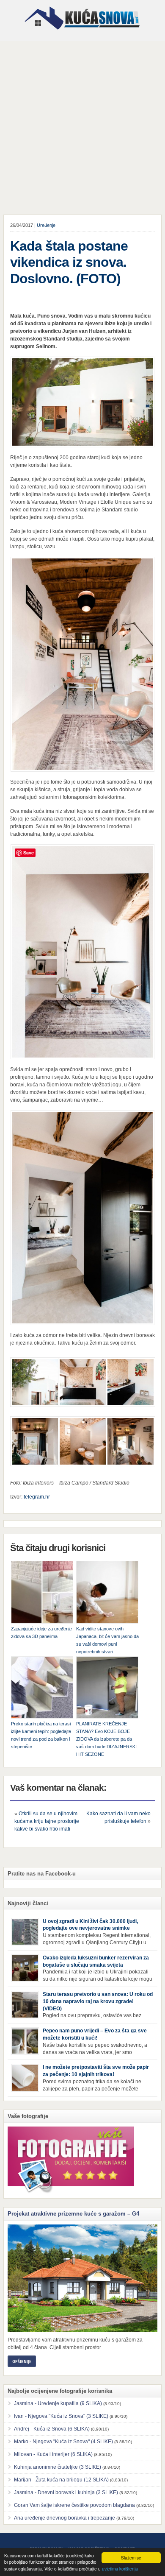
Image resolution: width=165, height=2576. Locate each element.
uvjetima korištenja (120, 2569)
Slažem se (131, 2558)
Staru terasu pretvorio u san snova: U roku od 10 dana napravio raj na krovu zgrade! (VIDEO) (98, 2001)
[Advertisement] (82, 128)
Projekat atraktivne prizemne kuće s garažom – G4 (73, 2214)
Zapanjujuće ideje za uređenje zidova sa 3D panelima (41, 1633)
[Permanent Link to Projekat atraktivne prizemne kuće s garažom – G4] (82, 2278)
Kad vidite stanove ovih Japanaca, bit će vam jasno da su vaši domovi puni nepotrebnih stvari (107, 1640)
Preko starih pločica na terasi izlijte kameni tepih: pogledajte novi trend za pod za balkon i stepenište (41, 1735)
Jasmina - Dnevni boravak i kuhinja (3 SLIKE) (66, 2492)
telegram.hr (37, 1497)
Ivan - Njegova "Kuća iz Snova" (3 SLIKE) (61, 2416)
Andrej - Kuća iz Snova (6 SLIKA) (52, 2429)
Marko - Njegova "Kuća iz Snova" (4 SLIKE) (63, 2442)
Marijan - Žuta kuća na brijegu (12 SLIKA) (61, 2480)
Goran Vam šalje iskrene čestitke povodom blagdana (74, 2505)
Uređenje (46, 225)
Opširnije (22, 2361)
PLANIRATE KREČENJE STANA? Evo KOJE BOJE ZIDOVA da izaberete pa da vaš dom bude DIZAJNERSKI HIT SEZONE (106, 1739)
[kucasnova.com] (82, 33)
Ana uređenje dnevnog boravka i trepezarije (65, 2518)
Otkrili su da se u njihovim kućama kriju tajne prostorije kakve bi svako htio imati (47, 1821)
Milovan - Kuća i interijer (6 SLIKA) (53, 2454)
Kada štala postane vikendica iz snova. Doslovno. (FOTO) (69, 262)
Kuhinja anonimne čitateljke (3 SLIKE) (58, 2467)
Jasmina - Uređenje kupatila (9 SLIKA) (58, 2403)
